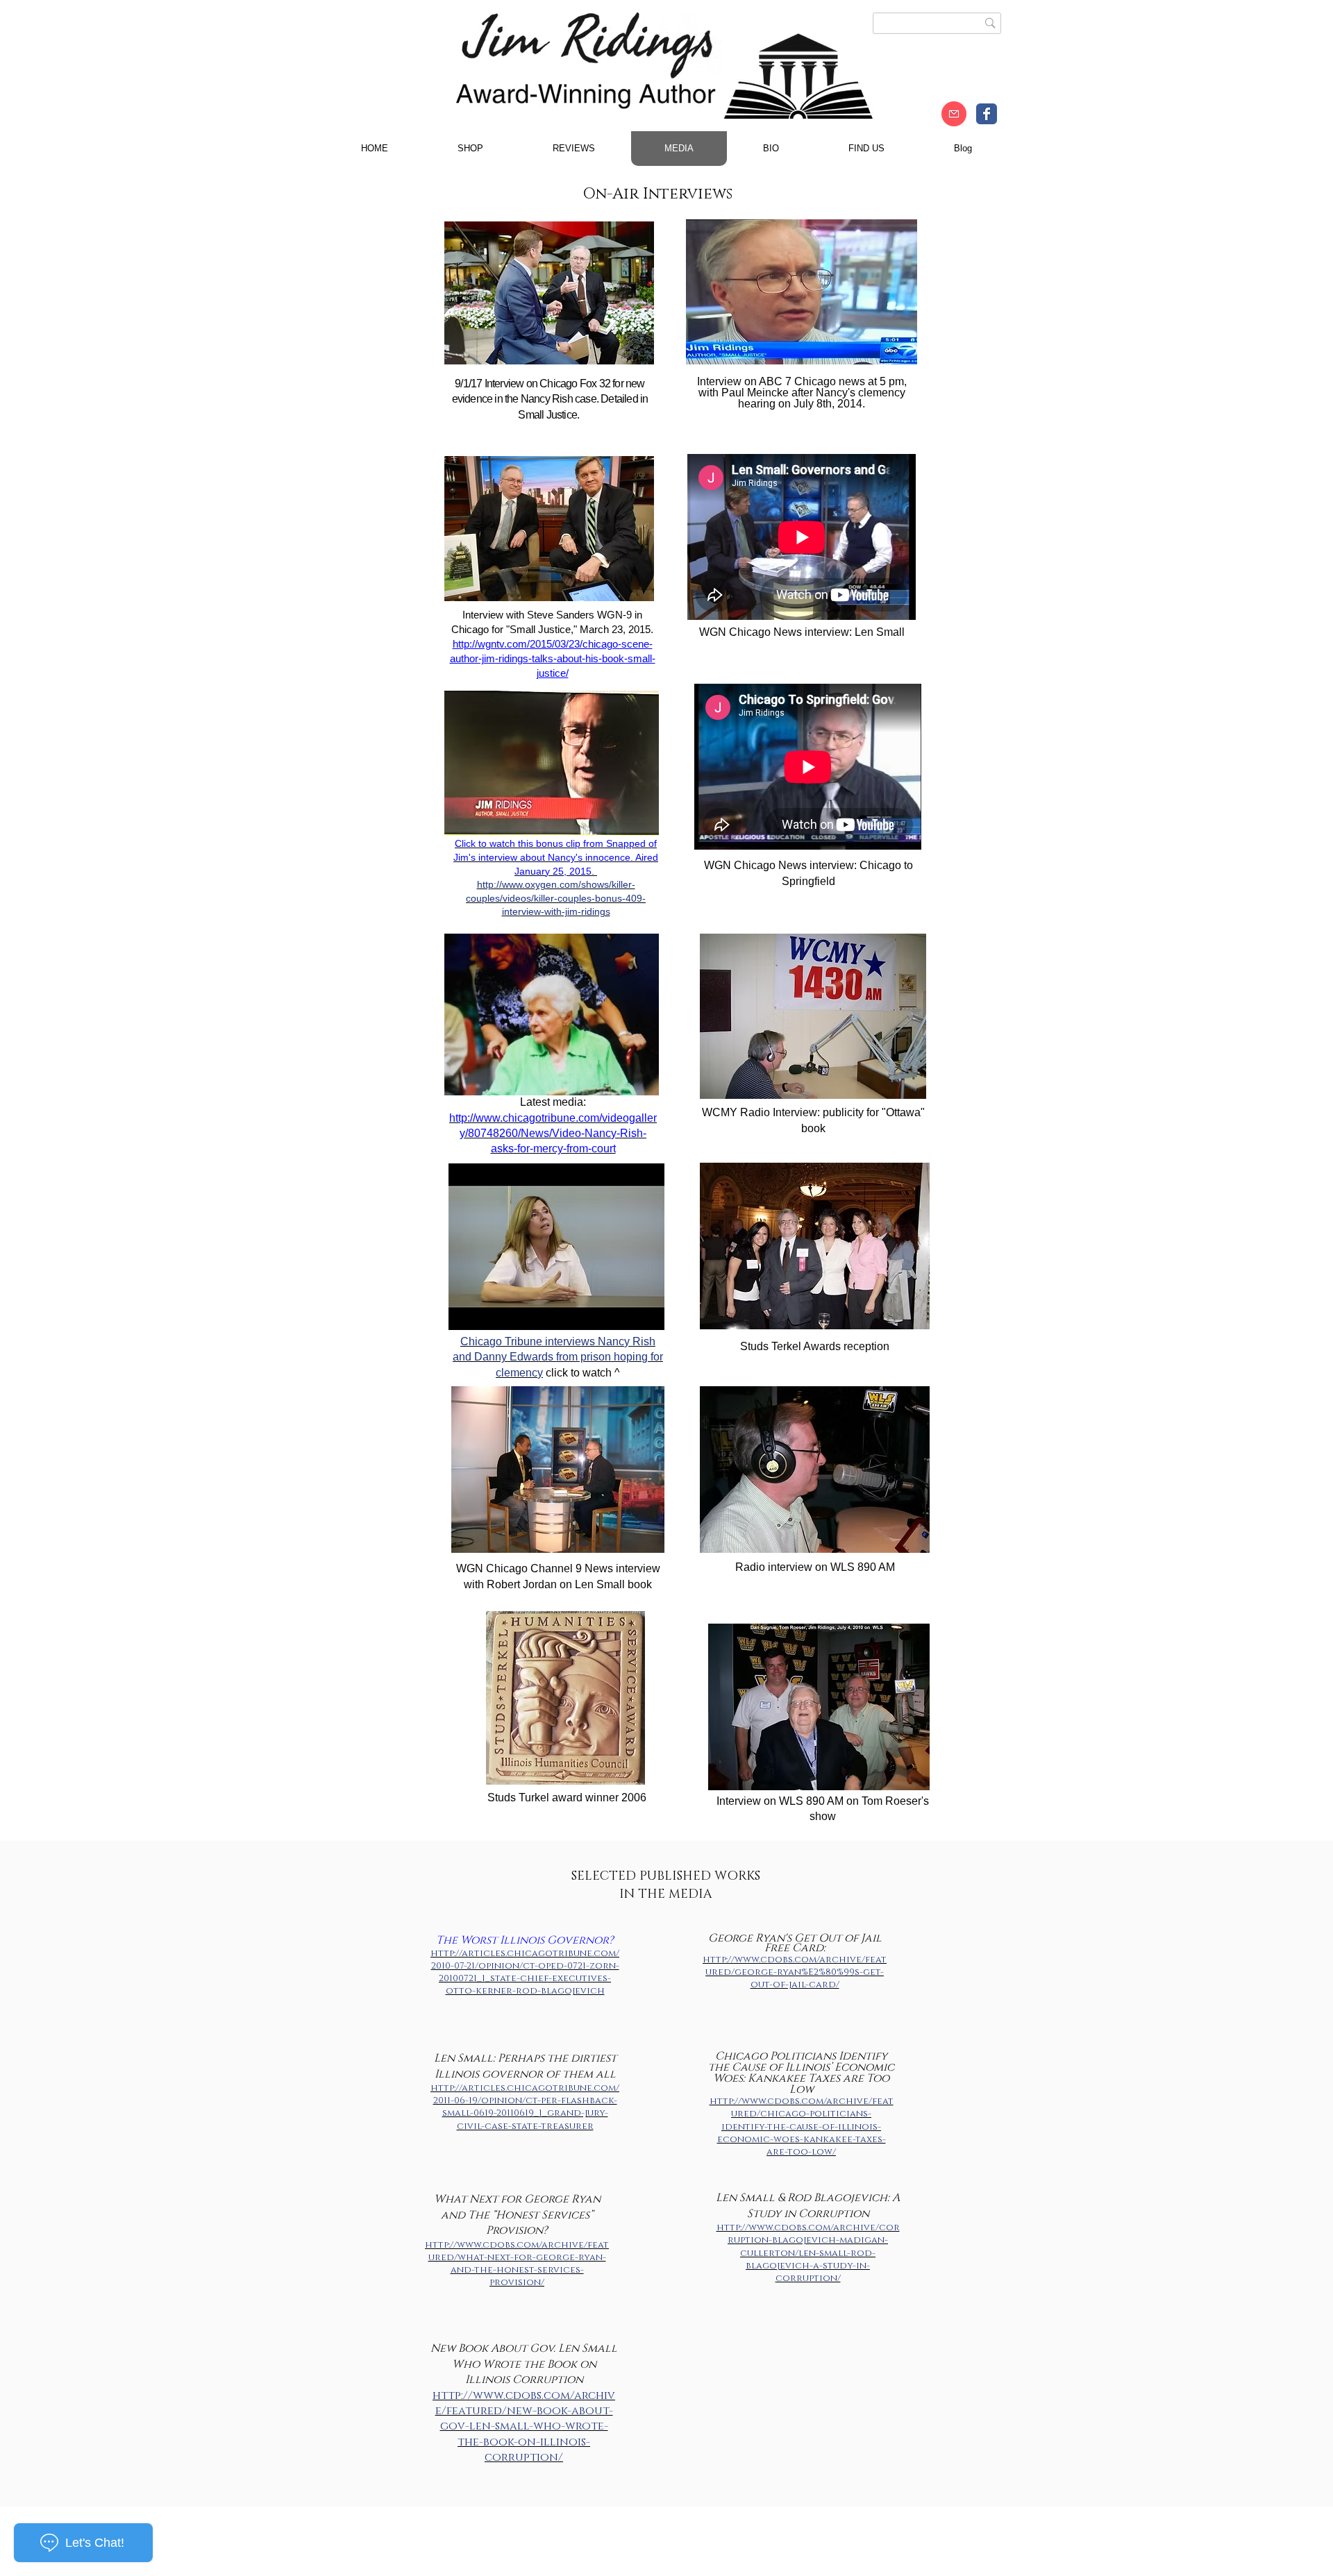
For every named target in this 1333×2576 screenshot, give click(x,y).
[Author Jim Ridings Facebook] (987, 114)
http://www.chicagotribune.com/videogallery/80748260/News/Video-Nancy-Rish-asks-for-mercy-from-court (553, 1134)
